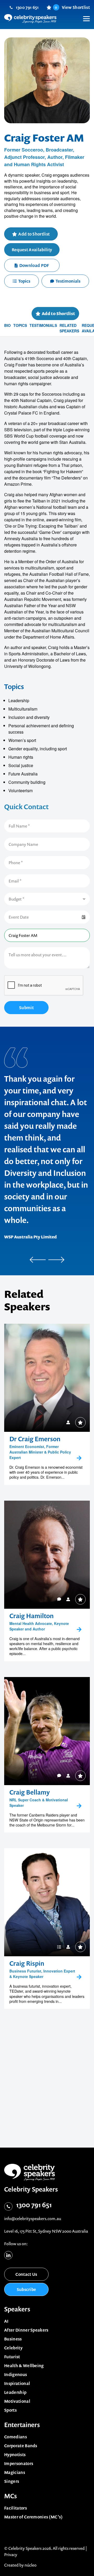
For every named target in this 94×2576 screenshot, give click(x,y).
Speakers (17, 2309)
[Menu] (84, 15)
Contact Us (26, 2274)
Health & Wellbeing (24, 2366)
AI (6, 2321)
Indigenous (16, 2374)
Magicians (15, 2472)
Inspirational (17, 2383)
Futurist (12, 2357)
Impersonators (19, 2463)
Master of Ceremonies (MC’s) (34, 2517)
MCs (11, 2496)
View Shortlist (72, 7)
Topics (24, 281)
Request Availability (32, 250)
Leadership (15, 2392)
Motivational (17, 2401)
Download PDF (34, 265)
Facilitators (16, 2508)
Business (13, 2339)
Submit (26, 1008)
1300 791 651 (27, 7)
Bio (7, 325)
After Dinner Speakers (26, 2330)
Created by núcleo (20, 2565)
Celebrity (13, 2348)
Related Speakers (69, 328)
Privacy (11, 2555)
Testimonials (68, 281)
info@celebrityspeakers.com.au (33, 2219)
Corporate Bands (21, 2446)
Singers (12, 2481)
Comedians (16, 2437)
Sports (10, 2410)
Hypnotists (15, 2455)
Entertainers (22, 2425)
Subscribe (27, 2289)
